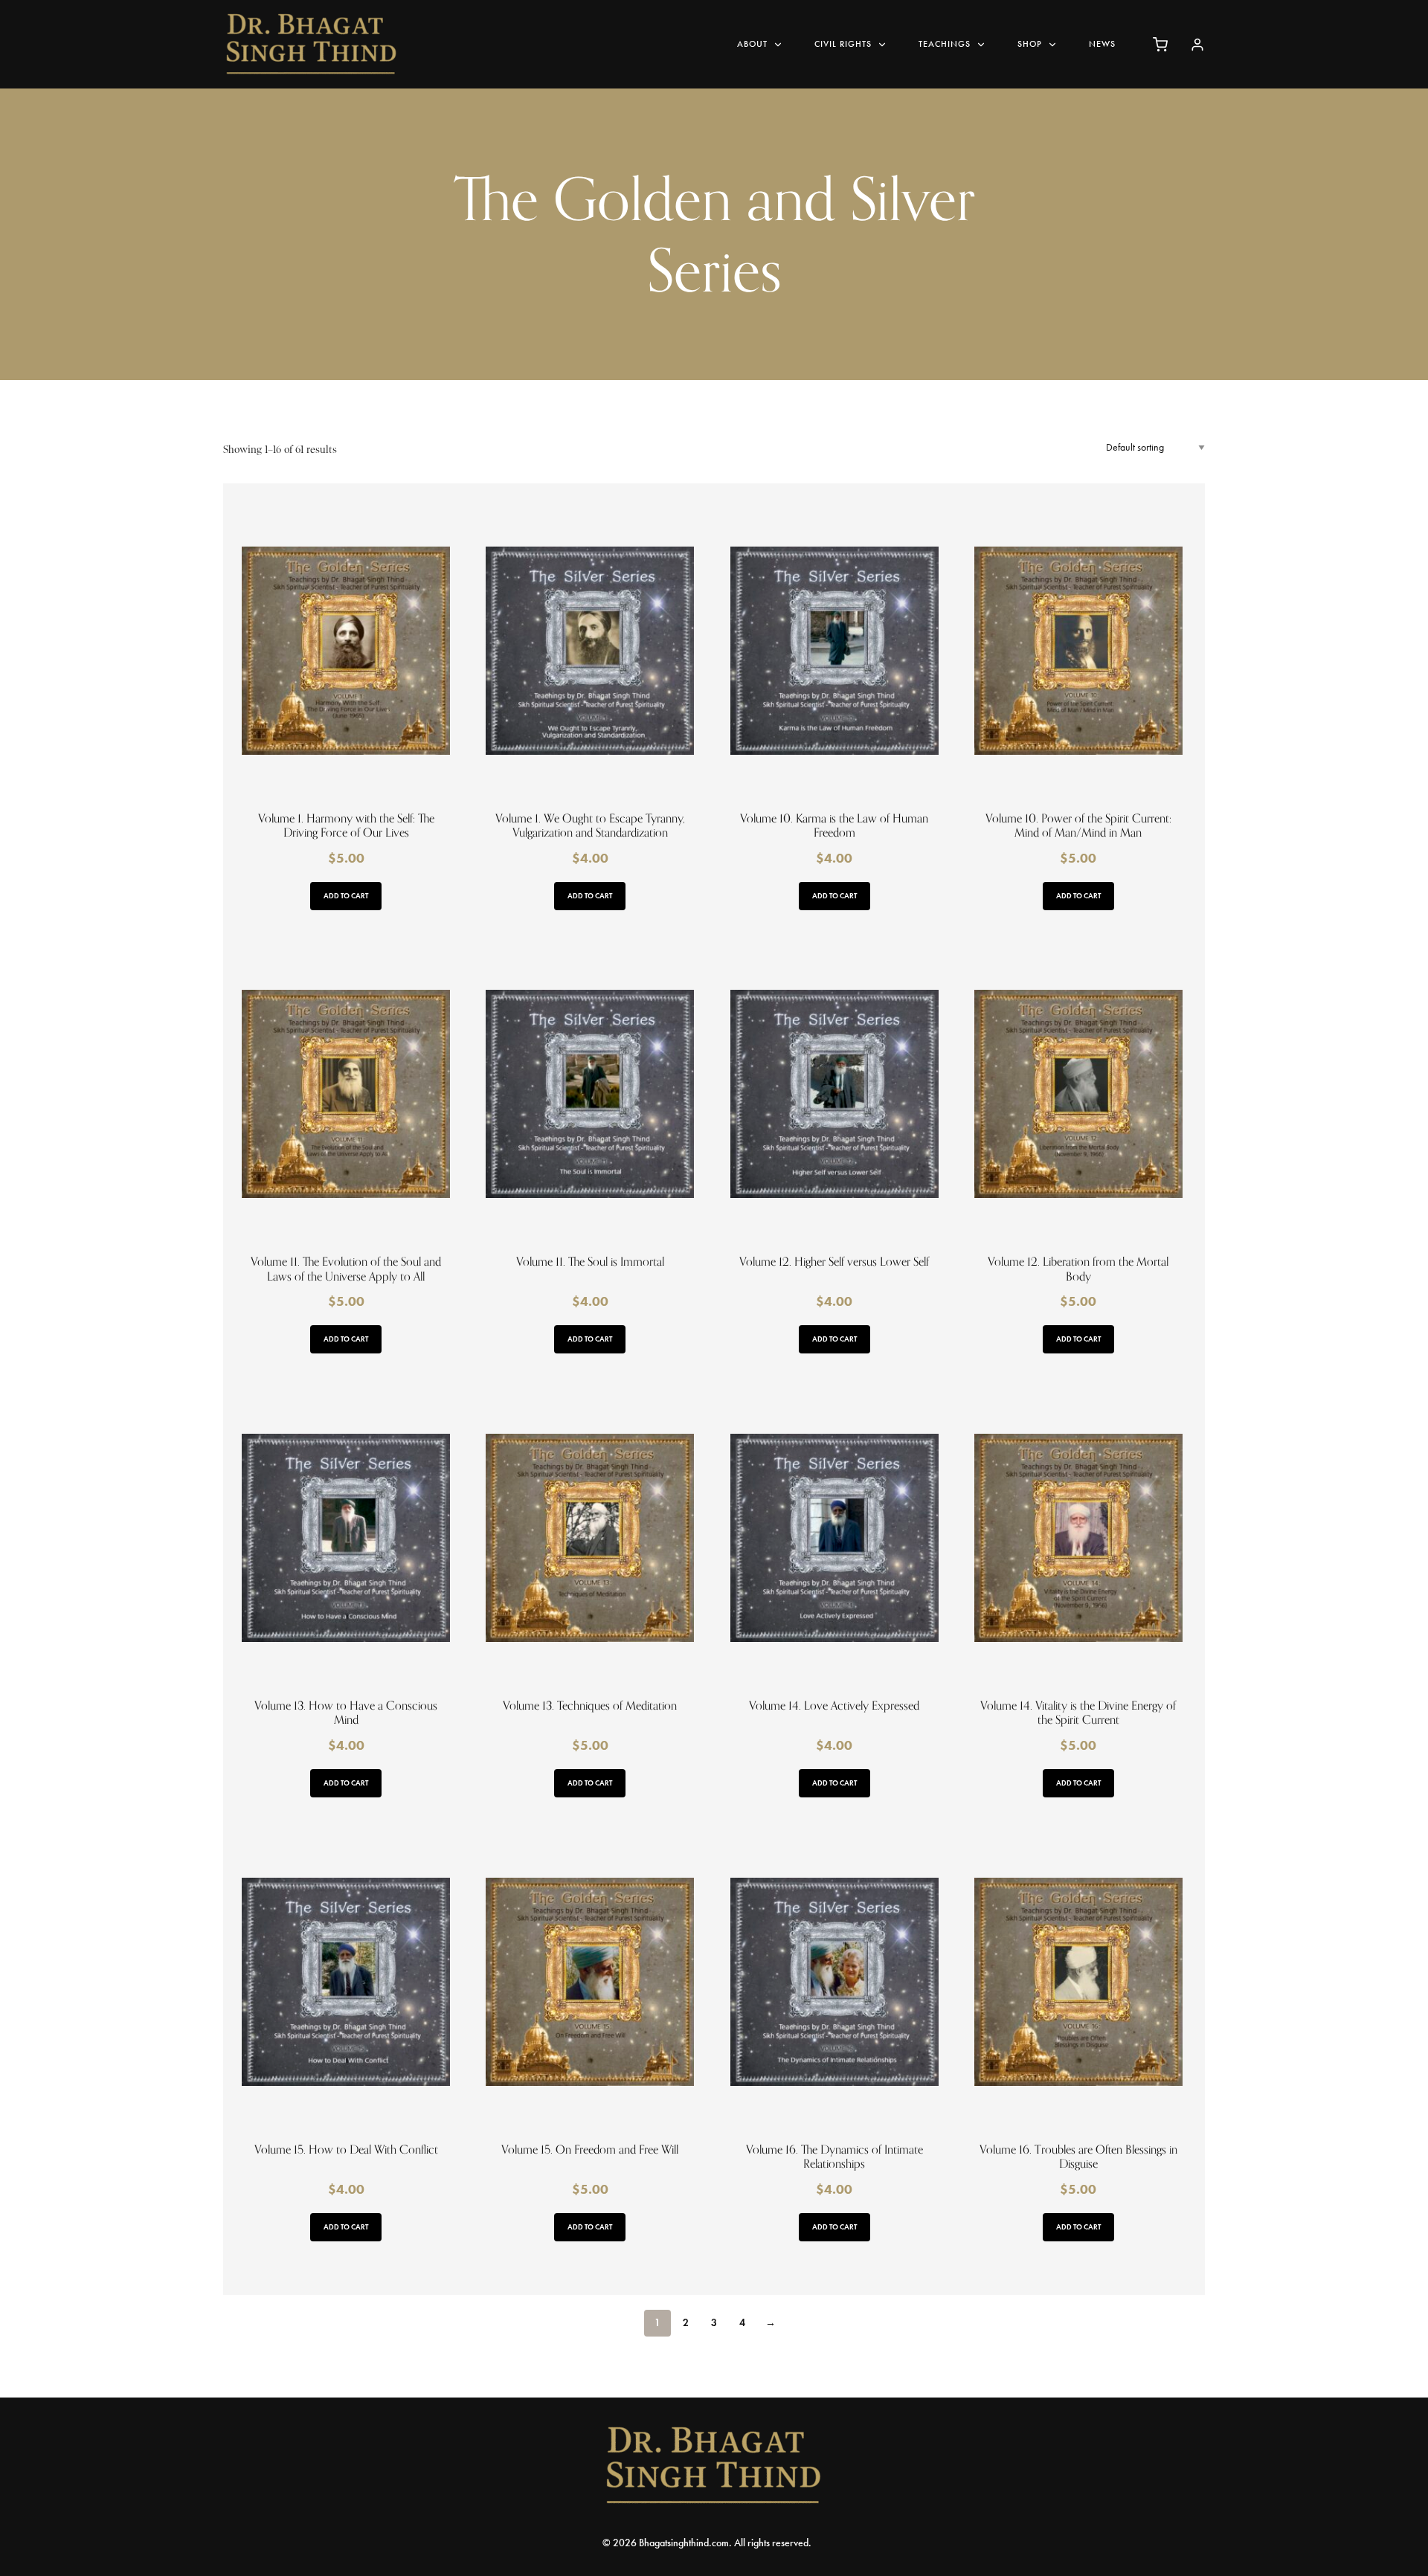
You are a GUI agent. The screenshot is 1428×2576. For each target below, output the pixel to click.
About (752, 44)
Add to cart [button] (346, 896)
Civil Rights (843, 44)
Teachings (945, 44)
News (1102, 44)
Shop (1030, 44)
